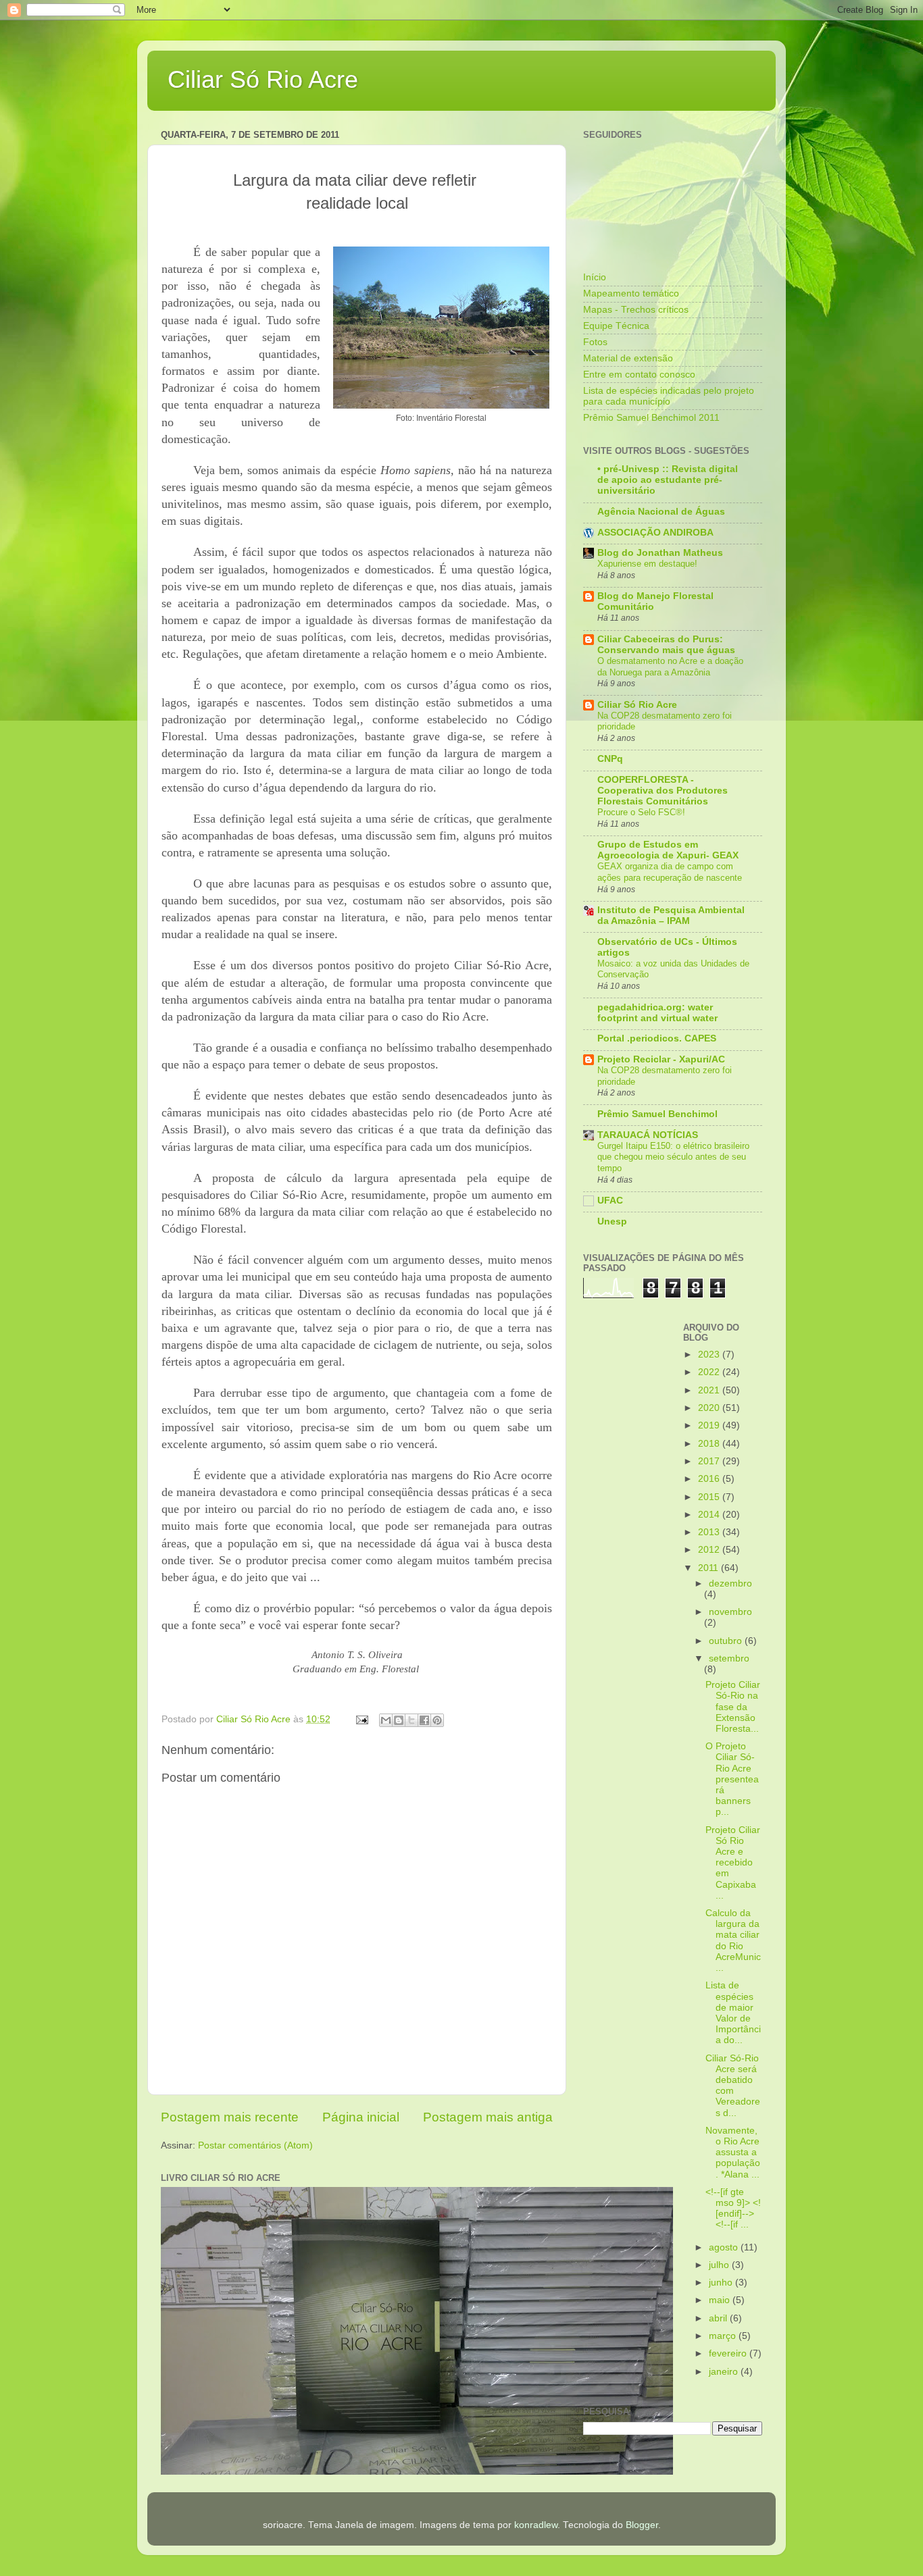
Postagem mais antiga (488, 2117)
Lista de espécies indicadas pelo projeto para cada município (669, 396)
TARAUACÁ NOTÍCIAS (648, 1135)
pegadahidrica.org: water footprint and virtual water (657, 1013)
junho (722, 2283)
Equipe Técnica (616, 326)
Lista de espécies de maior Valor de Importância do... (733, 2013)
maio (721, 2300)
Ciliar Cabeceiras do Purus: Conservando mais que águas (666, 645)
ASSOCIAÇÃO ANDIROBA (655, 533)
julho (720, 2265)
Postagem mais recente (230, 2117)
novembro (730, 1612)
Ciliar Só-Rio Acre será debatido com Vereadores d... (733, 2086)
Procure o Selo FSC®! (641, 812)
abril (719, 2318)
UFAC (610, 1201)
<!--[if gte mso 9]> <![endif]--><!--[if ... (733, 2209)
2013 (710, 1532)
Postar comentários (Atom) (255, 2145)
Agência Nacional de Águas (661, 512)
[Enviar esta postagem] (361, 1719)
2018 (710, 1444)
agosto (725, 2247)
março (724, 2336)
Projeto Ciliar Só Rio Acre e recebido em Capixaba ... (733, 1863)
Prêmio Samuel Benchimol (657, 1114)
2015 (710, 1497)
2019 (710, 1425)
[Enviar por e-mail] (386, 1720)
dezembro (730, 1583)
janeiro (725, 2372)
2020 (710, 1408)
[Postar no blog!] (399, 1720)
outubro (727, 1641)
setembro (729, 1658)
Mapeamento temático (631, 293)
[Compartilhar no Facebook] (424, 1720)
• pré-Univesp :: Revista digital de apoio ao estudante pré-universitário (668, 480)
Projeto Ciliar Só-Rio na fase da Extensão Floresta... (733, 1707)
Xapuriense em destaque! (647, 564)
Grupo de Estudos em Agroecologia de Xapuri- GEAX (668, 850)
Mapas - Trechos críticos (636, 310)
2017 (710, 1461)
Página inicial (361, 2117)
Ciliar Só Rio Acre (263, 79)
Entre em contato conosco (639, 375)
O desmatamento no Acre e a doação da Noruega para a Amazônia (670, 667)
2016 (710, 1479)
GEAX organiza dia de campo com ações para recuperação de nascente (670, 872)
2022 (710, 1372)
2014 (710, 1515)
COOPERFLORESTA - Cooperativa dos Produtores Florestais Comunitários (663, 791)
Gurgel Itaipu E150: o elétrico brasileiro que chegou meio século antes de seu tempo (673, 1157)
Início (595, 277)
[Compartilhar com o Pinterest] (437, 1720)
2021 (710, 1390)
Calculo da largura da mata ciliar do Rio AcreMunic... (733, 1940)
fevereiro (729, 2353)
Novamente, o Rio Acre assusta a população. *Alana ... (733, 2153)
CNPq (610, 759)
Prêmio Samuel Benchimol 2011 (651, 418)
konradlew (536, 2525)
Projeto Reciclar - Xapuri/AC (661, 1059)
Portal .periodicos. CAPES (657, 1038)
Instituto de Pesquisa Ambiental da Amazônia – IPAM (671, 916)
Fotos (595, 342)
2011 (709, 1568)
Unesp (612, 1221)
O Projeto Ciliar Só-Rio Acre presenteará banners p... (732, 1779)
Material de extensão (628, 358)
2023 (710, 1355)
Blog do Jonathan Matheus (660, 553)
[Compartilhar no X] (411, 1720)
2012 (710, 1550)
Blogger (642, 2525)
